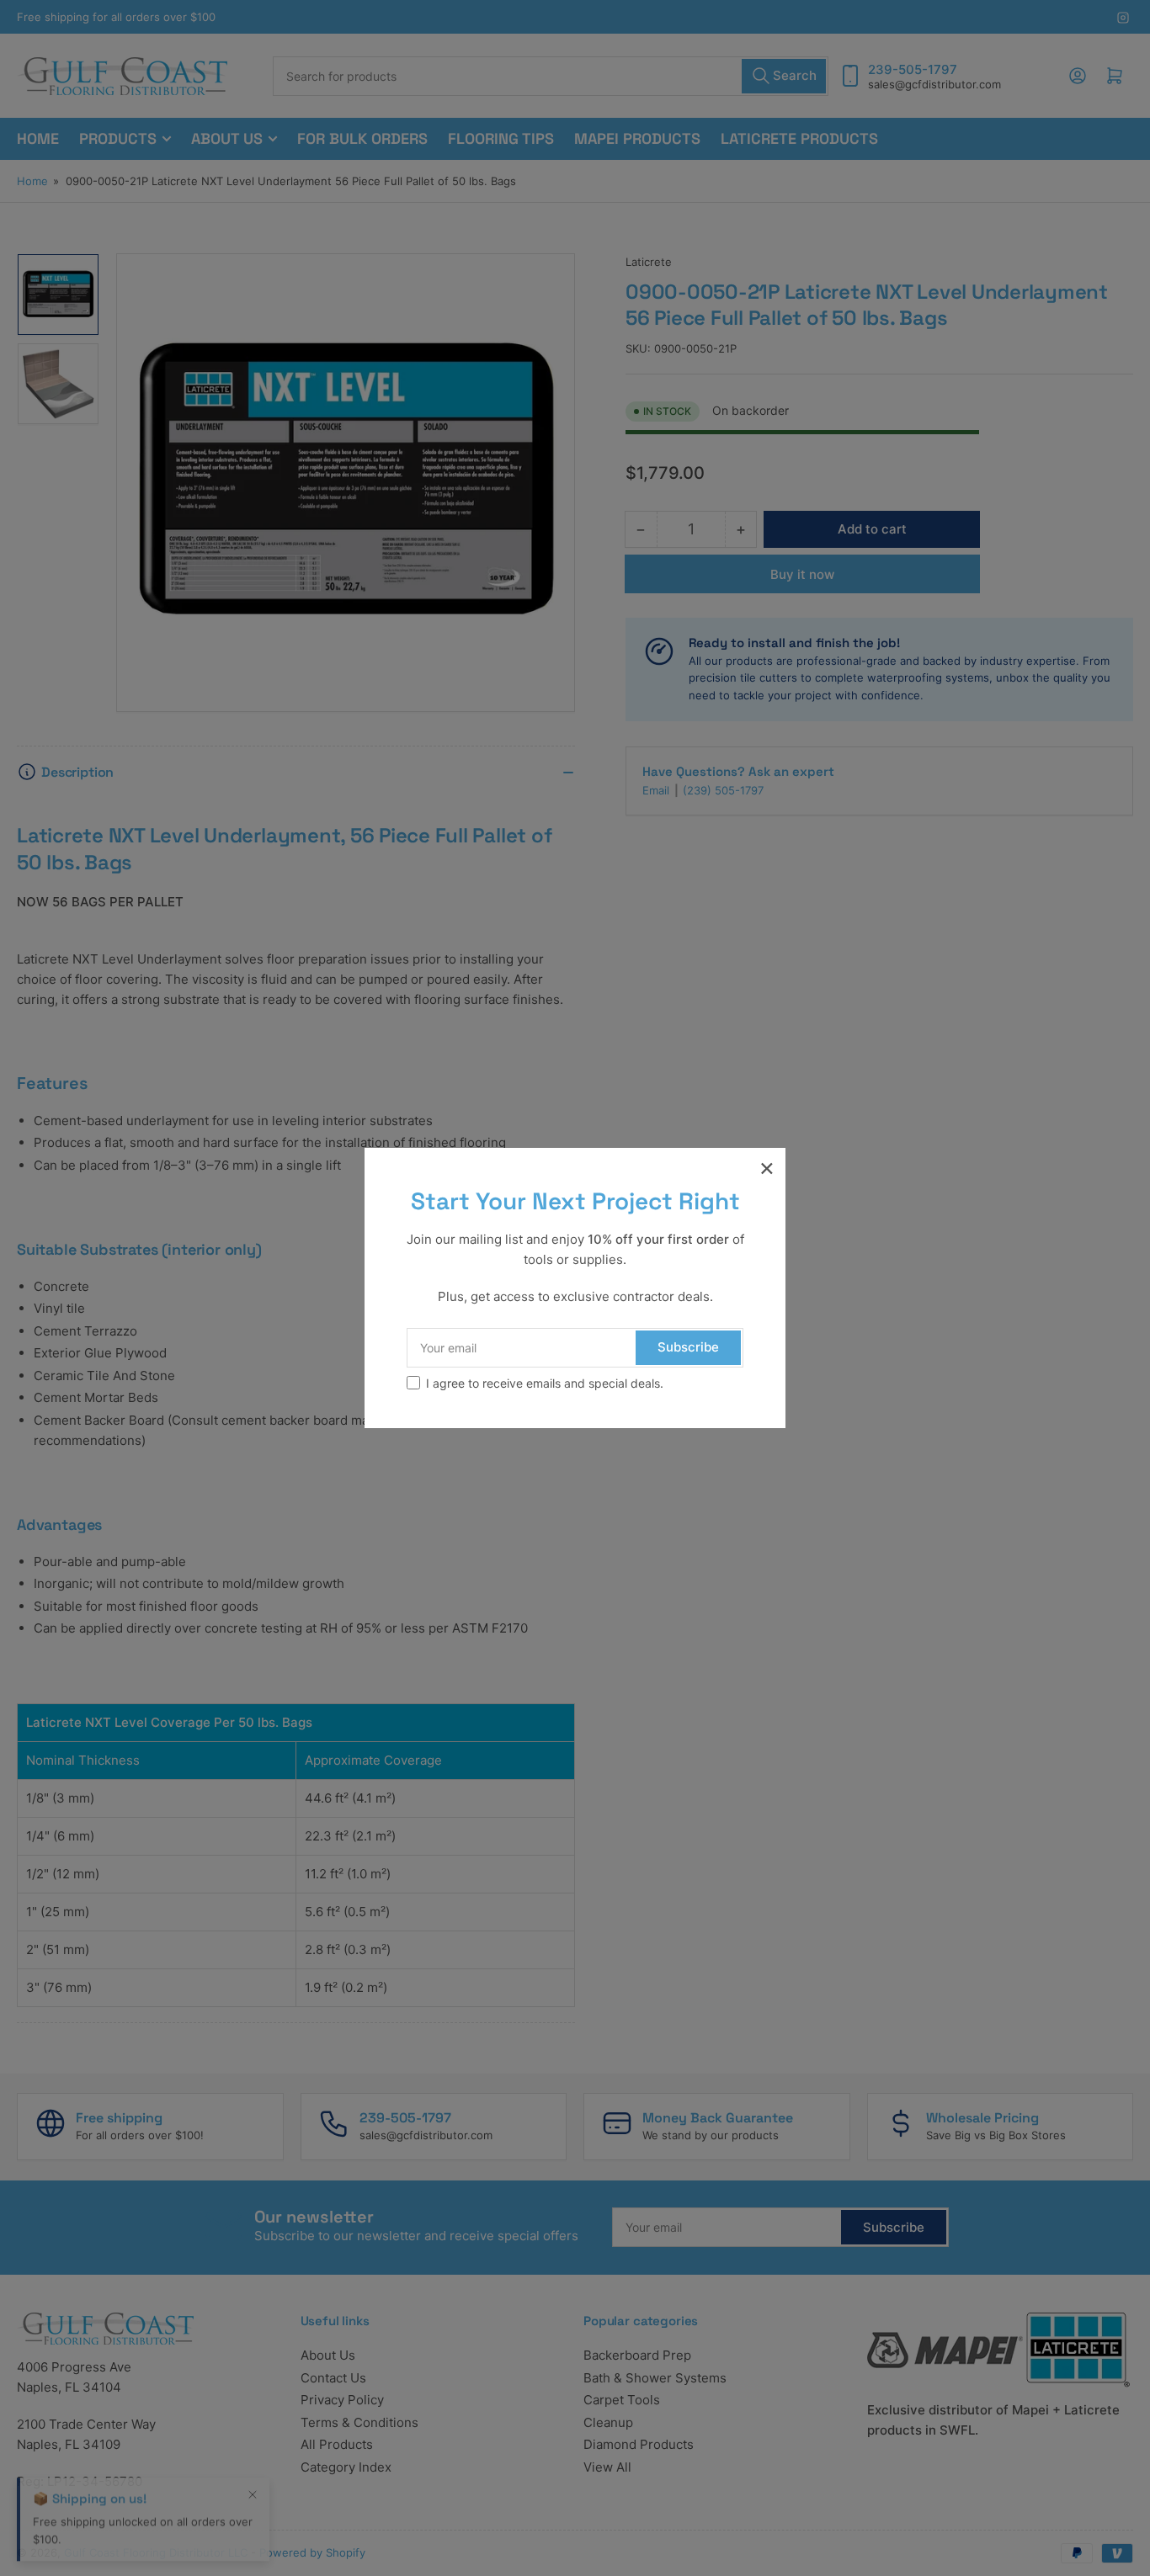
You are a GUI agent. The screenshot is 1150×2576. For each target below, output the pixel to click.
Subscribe (688, 1347)
